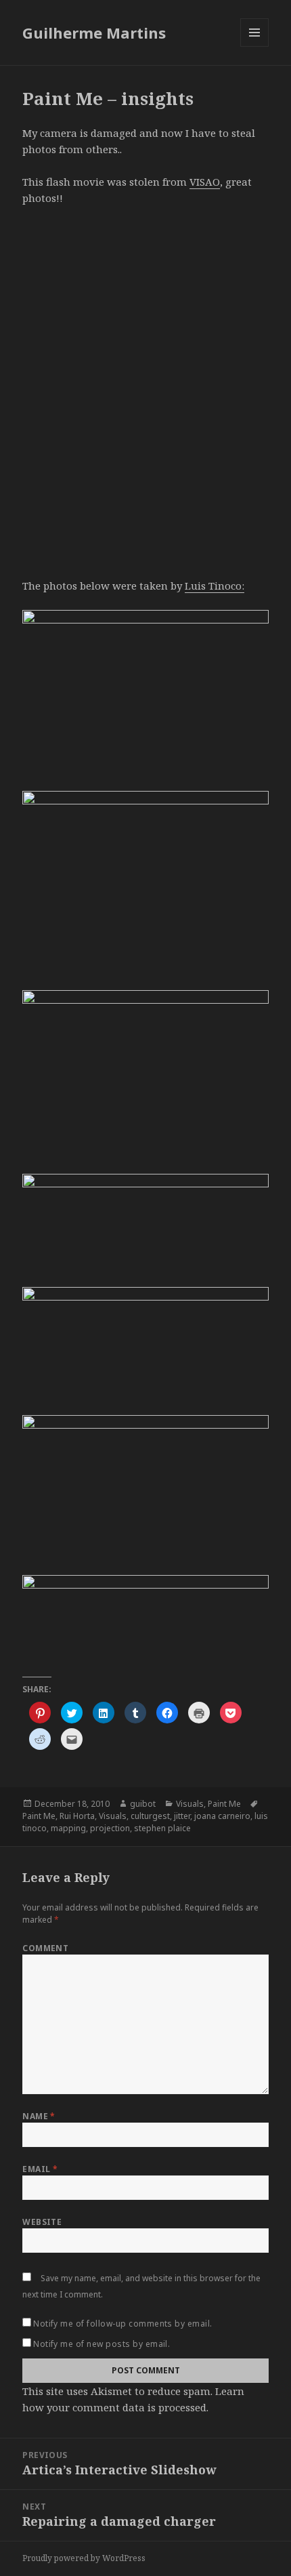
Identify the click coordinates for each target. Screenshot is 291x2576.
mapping (68, 1828)
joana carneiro (222, 1816)
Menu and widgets (255, 46)
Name (39, 2116)
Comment (45, 1948)
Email (40, 2169)
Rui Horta (77, 1816)
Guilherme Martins (94, 33)
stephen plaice (162, 1828)
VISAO (205, 182)
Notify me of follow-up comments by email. (123, 2324)
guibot (143, 1804)
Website (42, 2222)
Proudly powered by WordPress (84, 2558)
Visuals (190, 1804)
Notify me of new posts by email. (102, 2344)
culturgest (150, 1816)
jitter (182, 1816)
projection (110, 1828)
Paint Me (224, 1804)
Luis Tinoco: (215, 586)
